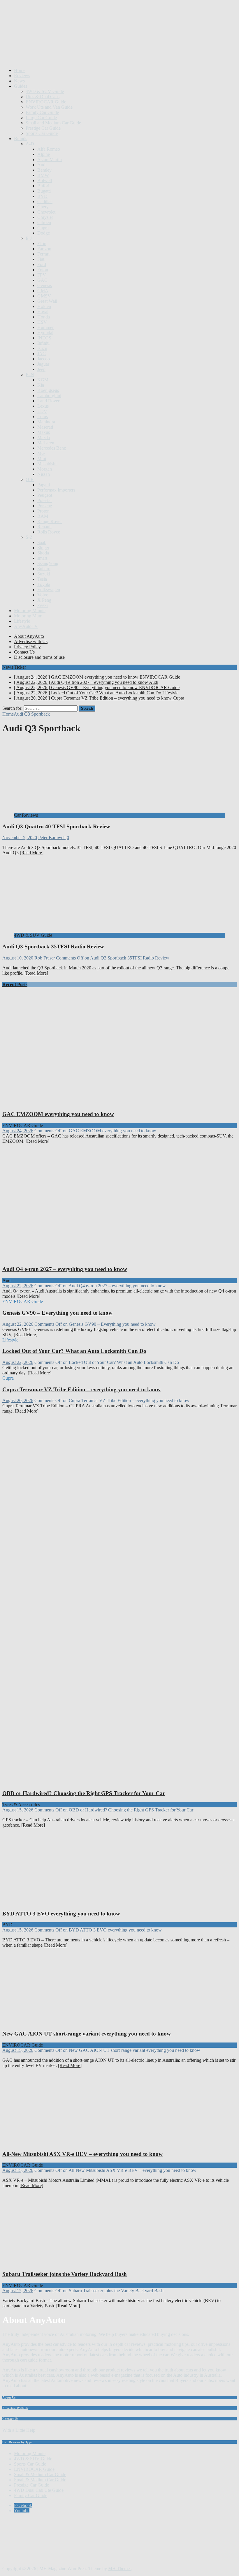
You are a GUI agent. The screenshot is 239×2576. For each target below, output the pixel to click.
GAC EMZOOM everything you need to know (58, 1114)
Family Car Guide (42, 112)
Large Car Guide (41, 118)
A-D (30, 144)
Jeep (41, 369)
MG (41, 453)
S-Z (29, 537)
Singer (43, 548)
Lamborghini (49, 396)
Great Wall (47, 301)
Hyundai (45, 333)
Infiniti (43, 343)
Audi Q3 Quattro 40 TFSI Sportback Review (56, 826)
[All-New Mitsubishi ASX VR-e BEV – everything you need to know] (61, 2143)
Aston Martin (50, 160)
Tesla (42, 579)
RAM (43, 516)
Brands (21, 139)
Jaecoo (44, 359)
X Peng (44, 600)
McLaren (46, 443)
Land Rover (48, 401)
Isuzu (42, 348)
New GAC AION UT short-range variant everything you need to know (87, 2034)
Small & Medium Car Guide (40, 2474)
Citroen (44, 222)
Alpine (44, 154)
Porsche (45, 506)
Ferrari (43, 254)
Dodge (44, 233)
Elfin (42, 243)
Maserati (45, 427)
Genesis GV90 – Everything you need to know (57, 1313)
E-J (29, 238)
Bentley (44, 170)
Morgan (45, 469)
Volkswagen (49, 590)
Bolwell (45, 181)
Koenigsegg (48, 390)
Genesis (45, 285)
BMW (43, 175)
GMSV (44, 296)
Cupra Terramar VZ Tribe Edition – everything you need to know (81, 1389)
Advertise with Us (31, 641)
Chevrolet (46, 212)
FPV (42, 275)
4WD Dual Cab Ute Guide (39, 2490)
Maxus (44, 432)
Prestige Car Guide (43, 128)
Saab (42, 542)
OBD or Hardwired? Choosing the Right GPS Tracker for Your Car (84, 1793)
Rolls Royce (49, 532)
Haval (43, 312)
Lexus (43, 406)
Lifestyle (22, 621)
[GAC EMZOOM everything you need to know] (113, 1103)
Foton (43, 270)
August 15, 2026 (18, 1810)
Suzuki (44, 574)
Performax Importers (56, 490)
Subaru (44, 569)
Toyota (44, 584)
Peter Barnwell (52, 838)
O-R (30, 479)
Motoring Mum (28, 616)
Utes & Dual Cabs (43, 97)
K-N (30, 375)
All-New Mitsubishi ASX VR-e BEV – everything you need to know (82, 2154)
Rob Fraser (45, 958)
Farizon (44, 249)
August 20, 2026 (18, 1400)
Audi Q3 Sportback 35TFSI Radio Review (53, 947)
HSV (42, 322)
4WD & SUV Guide (45, 91)
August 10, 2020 (18, 958)
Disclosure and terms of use (39, 657)
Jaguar (43, 364)
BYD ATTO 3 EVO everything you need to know (61, 1914)
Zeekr (43, 605)
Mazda (44, 437)
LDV (42, 411)
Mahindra (46, 422)
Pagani (44, 485)
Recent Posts (15, 984)
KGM (43, 380)
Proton (43, 511)
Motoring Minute (30, 611)
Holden (44, 306)
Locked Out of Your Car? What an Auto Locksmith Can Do (74, 1351)
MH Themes (120, 2569)
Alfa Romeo (49, 149)
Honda (44, 317)
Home (20, 70)
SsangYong (48, 563)
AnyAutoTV (26, 626)
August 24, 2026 (18, 1131)
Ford (42, 264)
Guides (21, 86)
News (19, 81)
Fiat (41, 259)
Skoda (43, 553)
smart (42, 558)
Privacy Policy (27, 647)
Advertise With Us (15, 2408)
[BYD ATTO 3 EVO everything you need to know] (61, 1902)
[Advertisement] (108, 49)
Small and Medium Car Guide (53, 123)
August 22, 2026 (18, 1286)
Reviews (22, 76)
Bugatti (44, 191)
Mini (42, 458)
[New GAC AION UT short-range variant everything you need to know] (61, 2022)
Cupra (43, 228)
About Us (9, 2397)
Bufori (43, 186)
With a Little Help (19, 2430)
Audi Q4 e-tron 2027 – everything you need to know (65, 1269)
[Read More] (32, 853)
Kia (41, 385)
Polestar (45, 500)
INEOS (44, 338)
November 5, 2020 (20, 838)
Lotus (43, 417)
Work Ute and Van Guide (49, 107)
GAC (42, 280)
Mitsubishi (47, 464)
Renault (44, 527)
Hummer (45, 327)
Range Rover (50, 521)
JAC (42, 354)
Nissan (44, 474)
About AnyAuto (29, 636)
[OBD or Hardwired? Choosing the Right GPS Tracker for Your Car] (113, 1782)
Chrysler (45, 217)
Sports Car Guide (42, 133)
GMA (43, 291)
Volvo (43, 595)
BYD (42, 196)
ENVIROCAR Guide (46, 102)
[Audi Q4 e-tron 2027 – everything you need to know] (113, 1258)
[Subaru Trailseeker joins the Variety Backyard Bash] (61, 2263)
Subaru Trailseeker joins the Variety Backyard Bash (65, 2274)
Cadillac (45, 201)
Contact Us (24, 652)
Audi (42, 165)
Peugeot (45, 495)
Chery (43, 207)
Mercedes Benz (52, 448)
